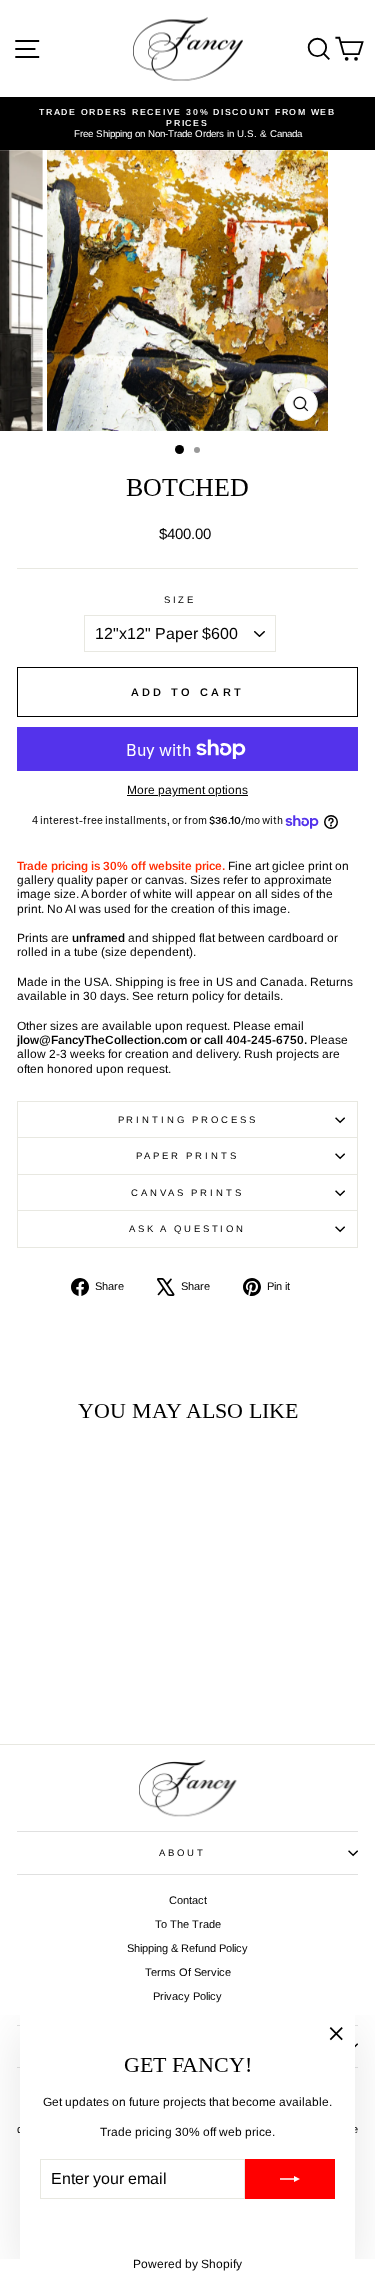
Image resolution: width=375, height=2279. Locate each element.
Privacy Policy (187, 1996)
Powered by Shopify (187, 2264)
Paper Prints (187, 1155)
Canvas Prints (187, 1192)
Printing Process (188, 1119)
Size (180, 599)
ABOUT (182, 1852)
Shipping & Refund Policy (187, 1948)
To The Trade (188, 1924)
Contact (188, 1900)
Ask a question (187, 1228)
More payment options (187, 790)
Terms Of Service (188, 1972)
